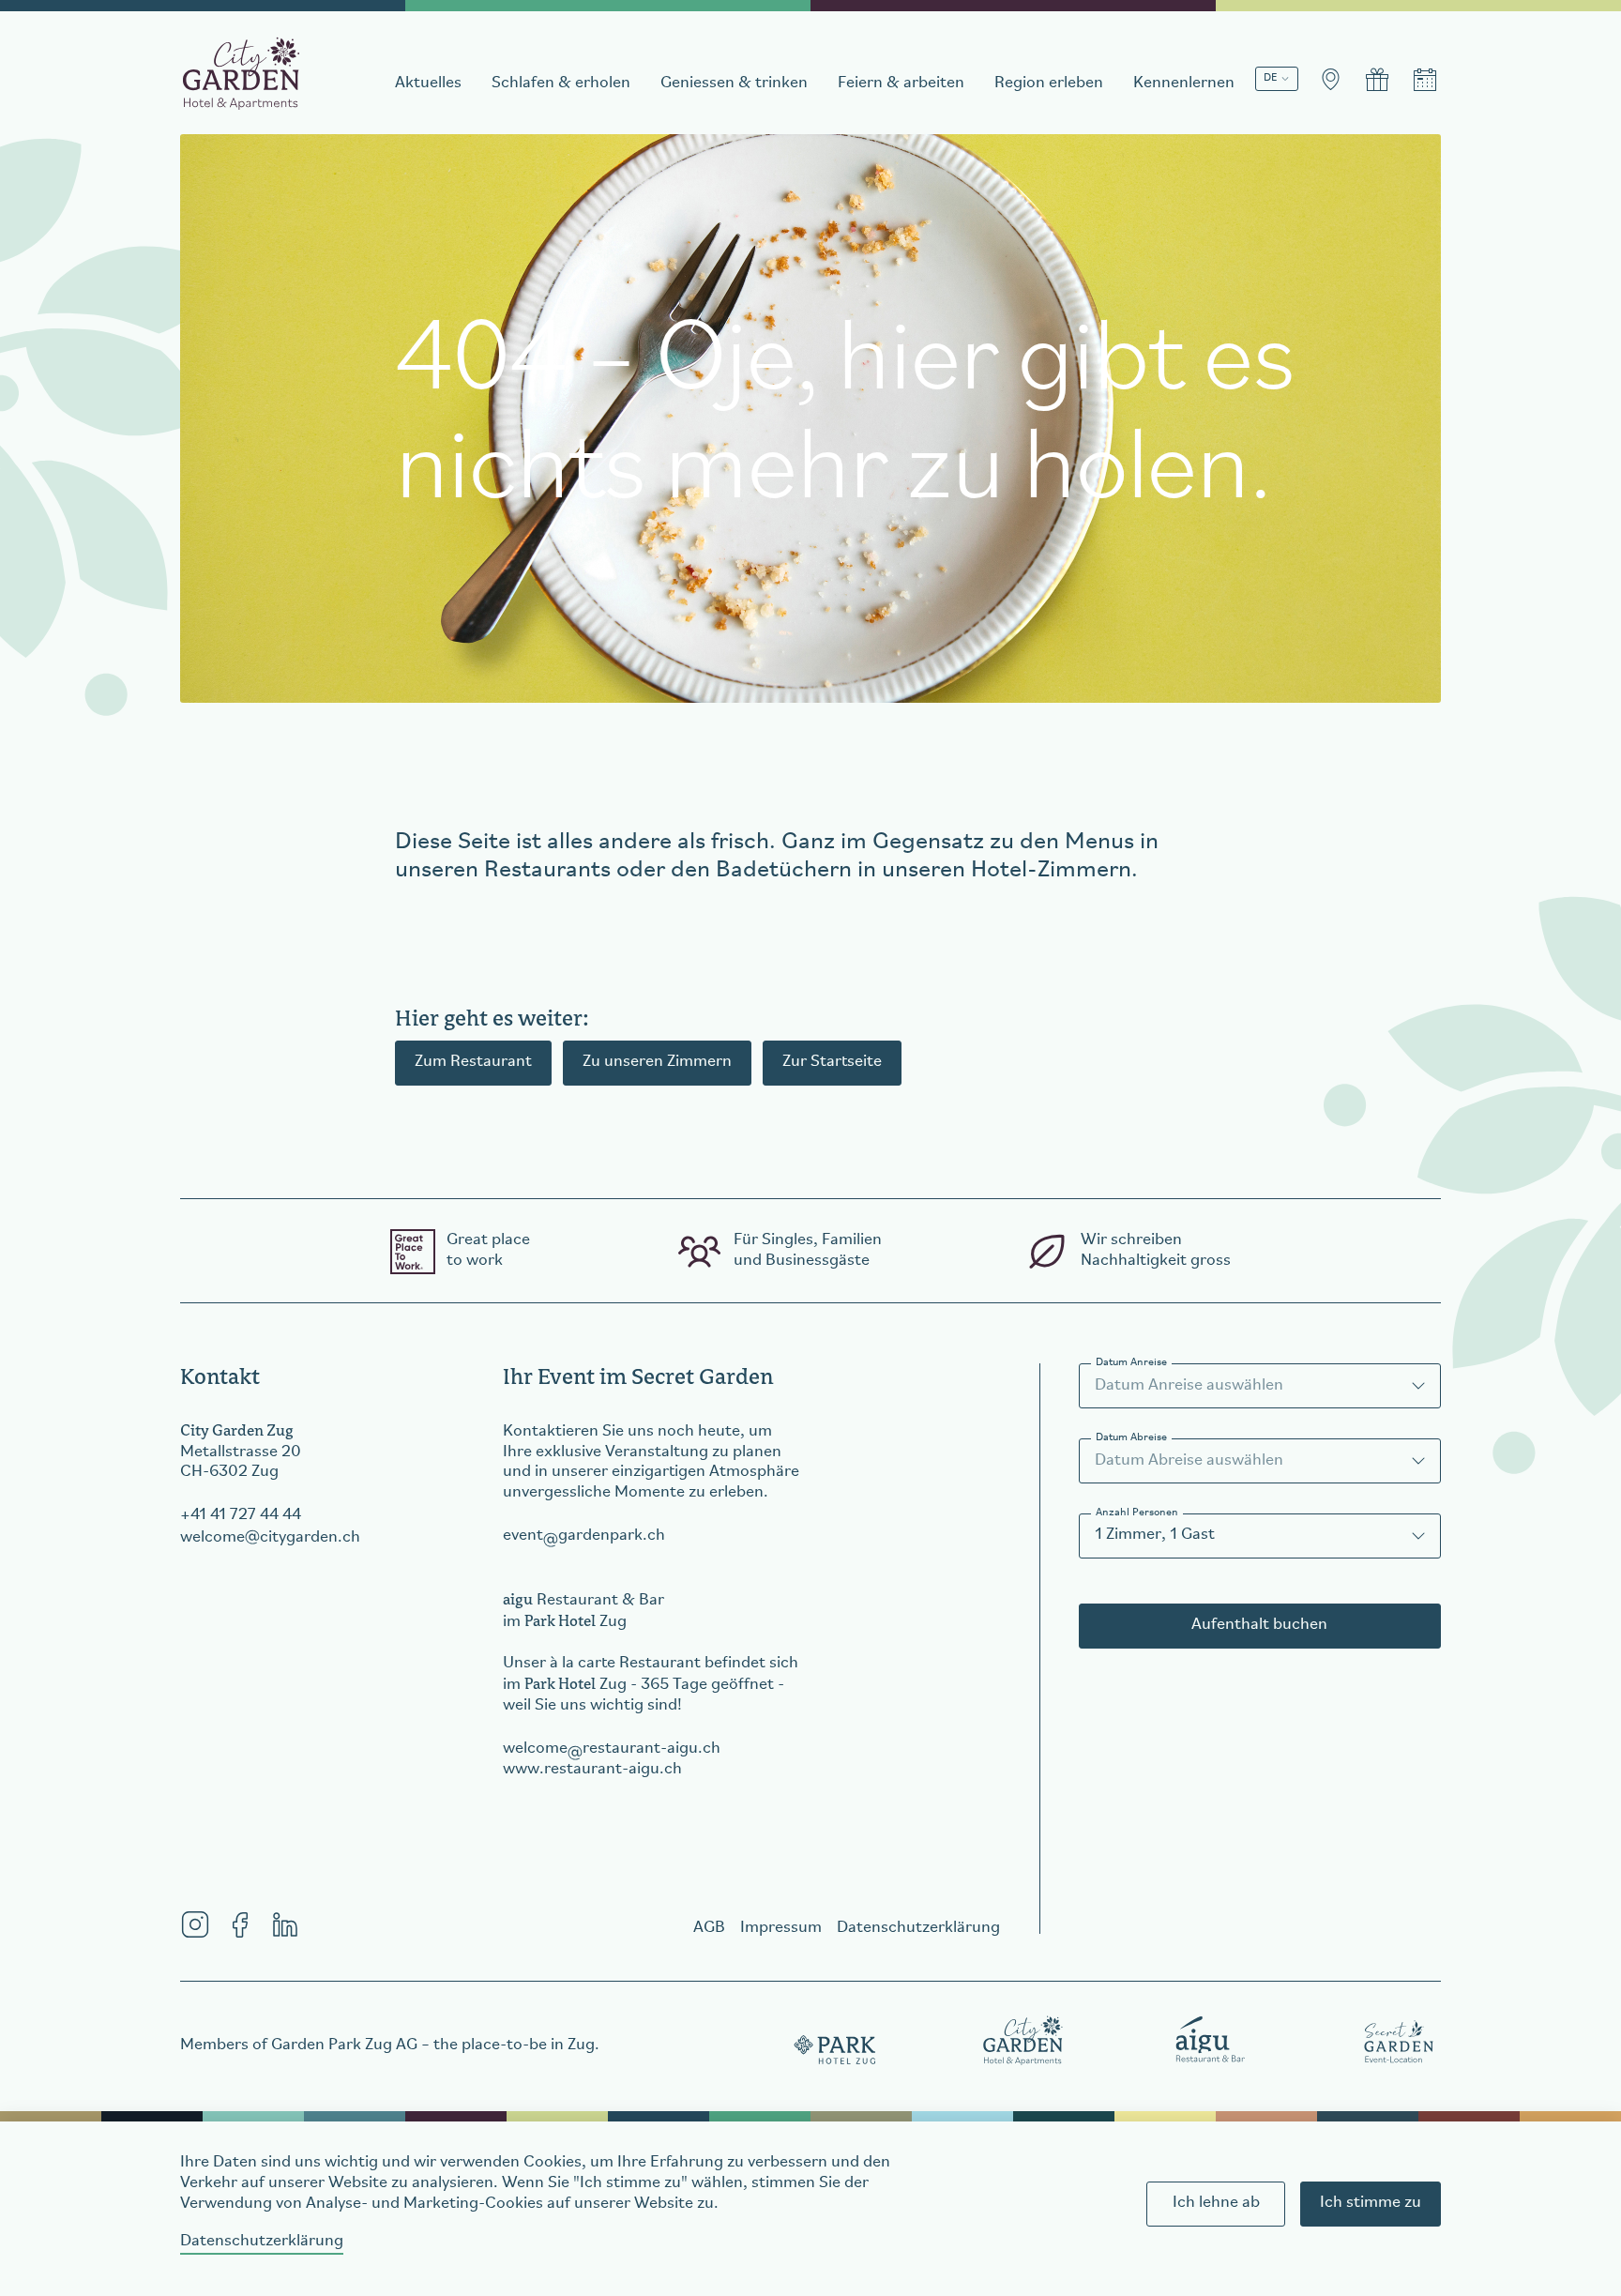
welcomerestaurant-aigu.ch (612, 1749)
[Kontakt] (1330, 80)
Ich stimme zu (1371, 2203)
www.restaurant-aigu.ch (592, 1770)
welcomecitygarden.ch (270, 1538)
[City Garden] (1023, 2040)
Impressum (781, 1928)
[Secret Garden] (1399, 2040)
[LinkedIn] (285, 1924)
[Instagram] (195, 1924)
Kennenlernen (1184, 84)
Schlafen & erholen (561, 84)
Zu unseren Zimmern (657, 1062)
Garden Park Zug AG (344, 2045)
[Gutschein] (1377, 80)
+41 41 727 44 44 (241, 1515)
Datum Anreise (1131, 1362)
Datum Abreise (1131, 1437)
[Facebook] (240, 1924)
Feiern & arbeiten (901, 84)
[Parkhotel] (836, 2040)
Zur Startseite (832, 1062)
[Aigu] (1211, 2040)
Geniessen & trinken (734, 84)
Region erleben (1049, 84)
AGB (709, 1928)
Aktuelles (428, 84)
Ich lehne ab (1216, 2203)
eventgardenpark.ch (584, 1536)
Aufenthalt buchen (1259, 1625)
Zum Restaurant (473, 1062)
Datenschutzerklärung (262, 2242)
